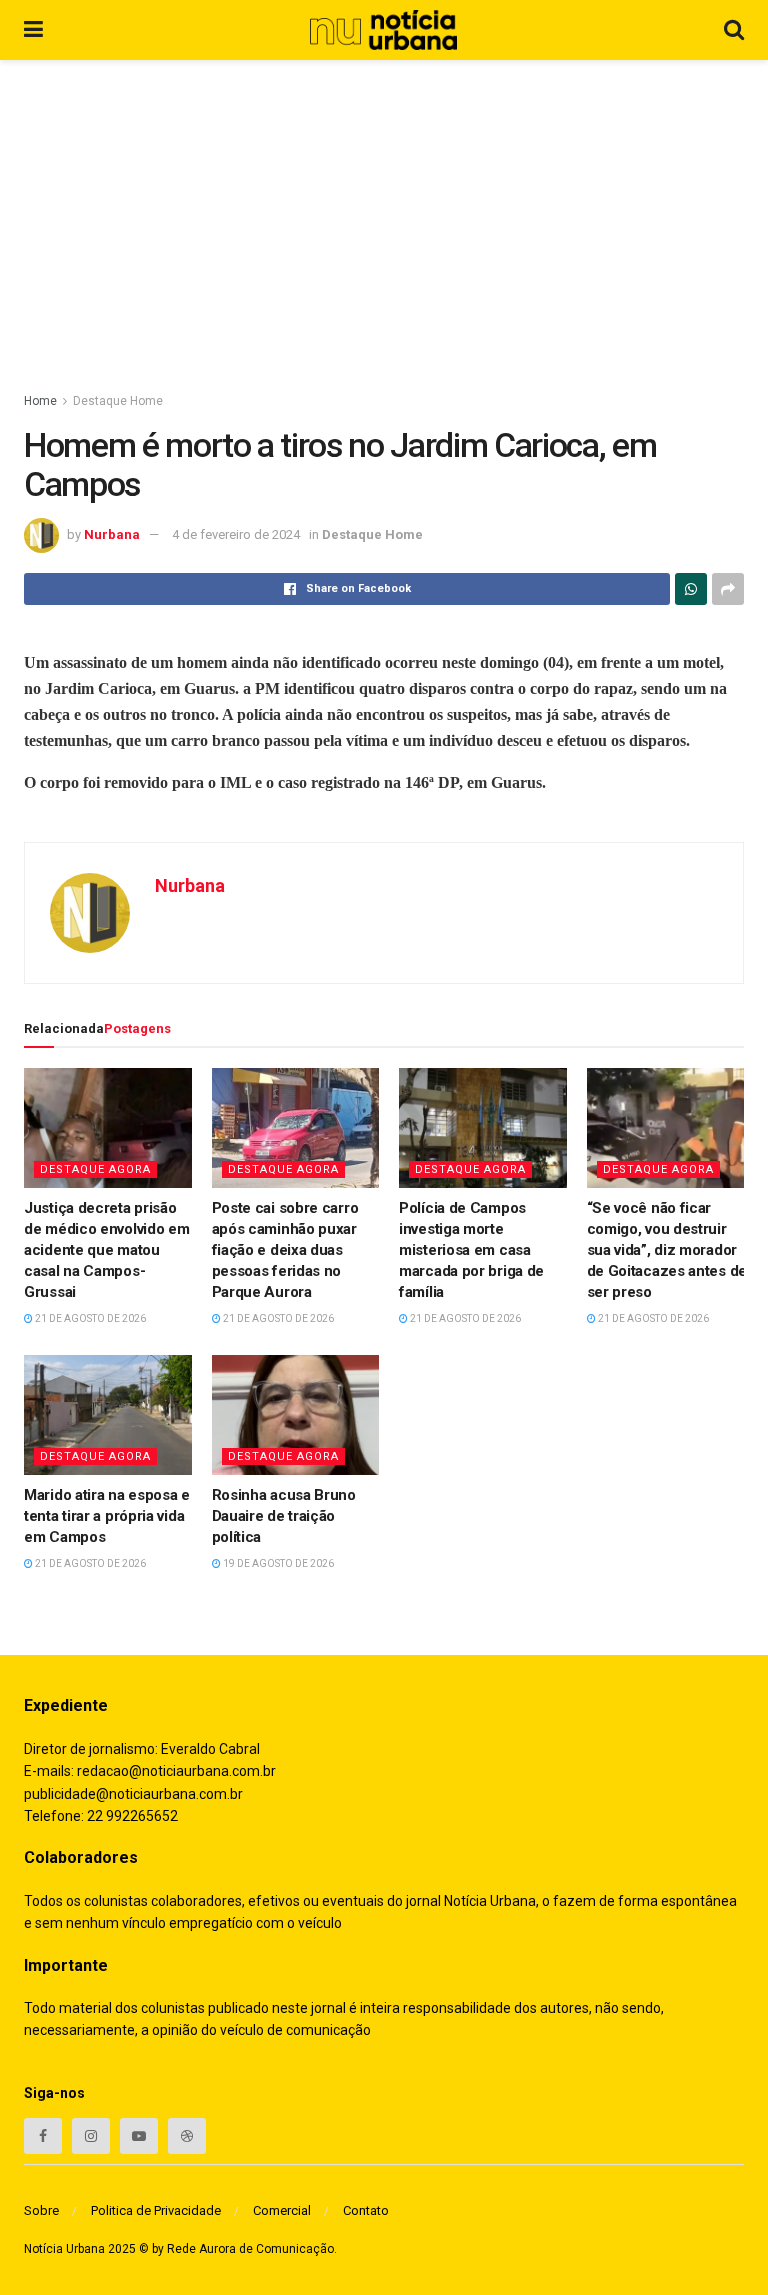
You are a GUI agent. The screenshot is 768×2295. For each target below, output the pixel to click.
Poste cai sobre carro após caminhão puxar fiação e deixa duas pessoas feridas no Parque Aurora (285, 1250)
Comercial (282, 2210)
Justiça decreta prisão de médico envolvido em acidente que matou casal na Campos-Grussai (106, 1250)
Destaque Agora (95, 1169)
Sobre (41, 2210)
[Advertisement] (384, 210)
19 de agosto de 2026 (277, 1563)
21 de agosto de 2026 (89, 1318)
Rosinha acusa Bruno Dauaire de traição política (284, 1516)
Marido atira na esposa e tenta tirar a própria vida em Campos (107, 1516)
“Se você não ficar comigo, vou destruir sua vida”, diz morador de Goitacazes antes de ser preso (667, 1250)
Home (40, 401)
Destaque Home (118, 401)
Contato (366, 2210)
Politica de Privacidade (156, 2210)
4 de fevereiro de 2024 (236, 534)
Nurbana (112, 534)
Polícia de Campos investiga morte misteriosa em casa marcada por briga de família (471, 1250)
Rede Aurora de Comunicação (250, 2249)
